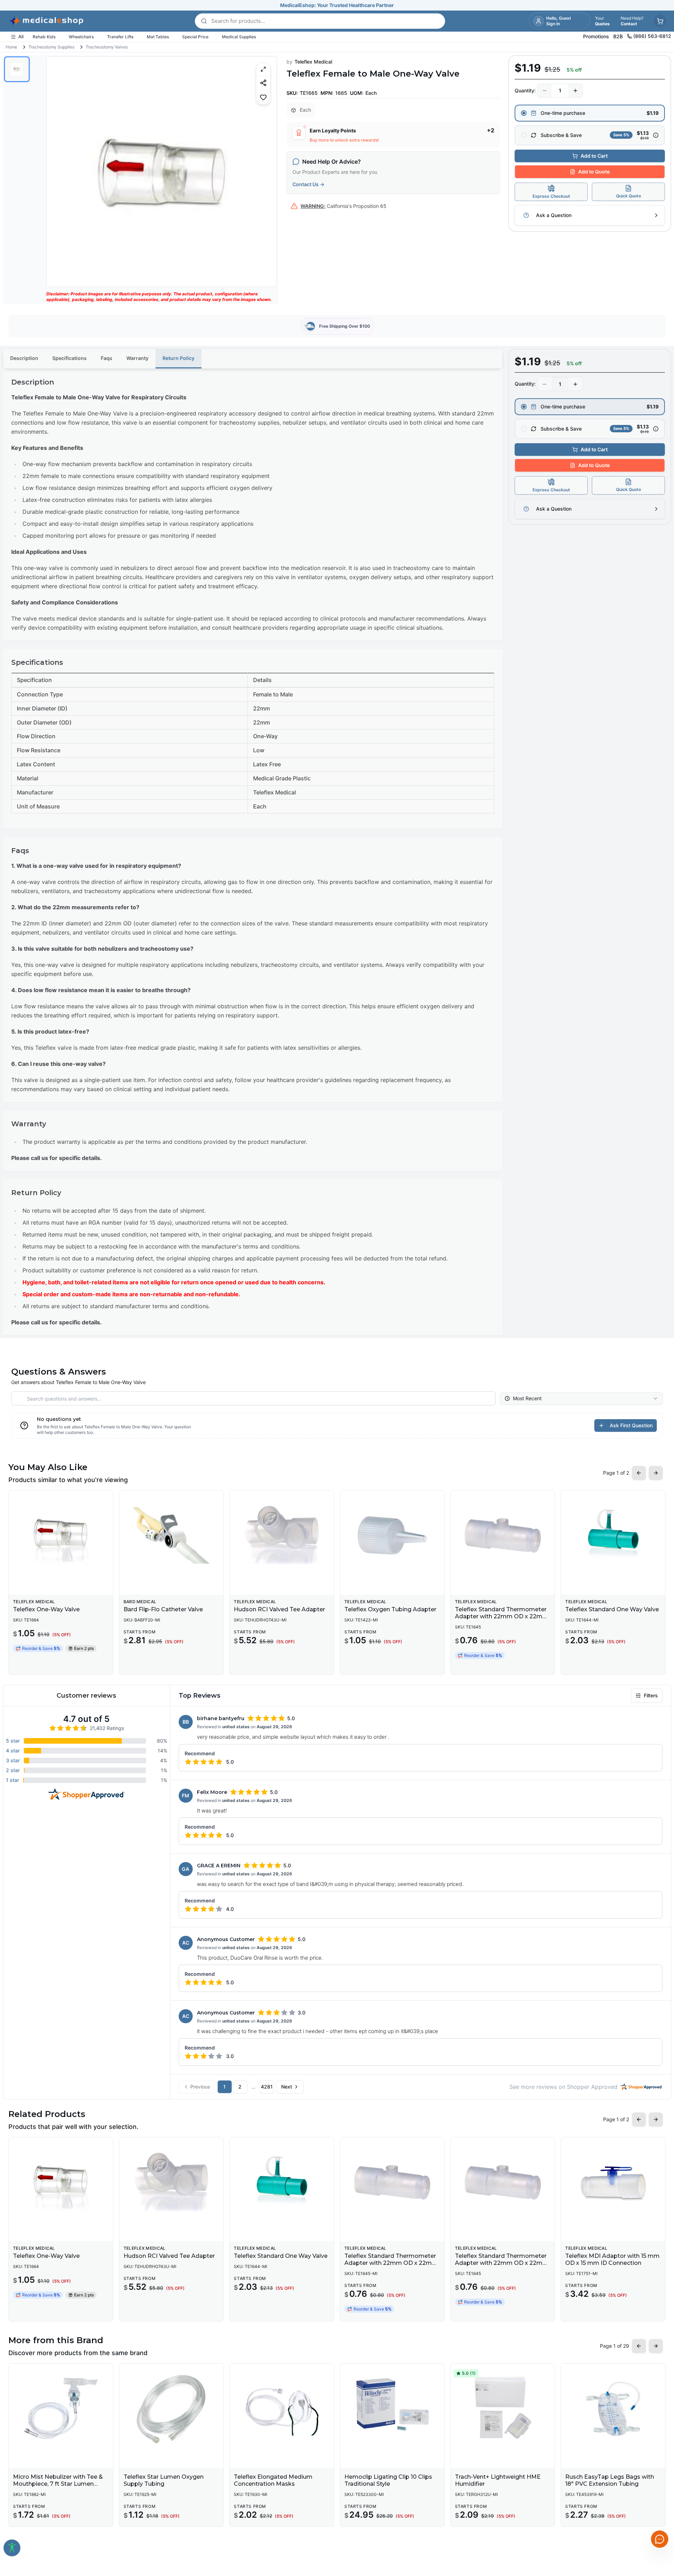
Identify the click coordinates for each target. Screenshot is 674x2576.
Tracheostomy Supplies (51, 47)
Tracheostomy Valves (107, 47)
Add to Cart (594, 156)
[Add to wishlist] (263, 97)
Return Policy (179, 358)
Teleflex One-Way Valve (46, 1609)
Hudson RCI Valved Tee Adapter (279, 1609)
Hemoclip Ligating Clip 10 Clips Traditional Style (388, 2480)
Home (11, 47)
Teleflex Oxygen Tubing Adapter (390, 1609)
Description (24, 358)
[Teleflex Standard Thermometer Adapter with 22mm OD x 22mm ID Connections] (392, 2182)
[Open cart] (660, 21)
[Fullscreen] (263, 69)
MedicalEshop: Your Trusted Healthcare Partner (337, 5)
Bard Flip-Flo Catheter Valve (163, 1609)
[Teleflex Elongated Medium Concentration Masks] (282, 2408)
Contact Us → (308, 184)
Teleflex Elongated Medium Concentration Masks (273, 2480)
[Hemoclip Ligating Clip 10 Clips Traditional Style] (392, 2408)
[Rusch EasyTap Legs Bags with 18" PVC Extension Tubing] (613, 2408)
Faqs (107, 358)
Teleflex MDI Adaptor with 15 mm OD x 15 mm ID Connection (612, 2259)
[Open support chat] (660, 2539)
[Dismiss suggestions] (659, 2503)
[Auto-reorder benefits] (656, 135)
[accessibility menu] (12, 2548)
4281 (267, 2087)
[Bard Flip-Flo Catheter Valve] (171, 1535)
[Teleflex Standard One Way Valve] (613, 1535)
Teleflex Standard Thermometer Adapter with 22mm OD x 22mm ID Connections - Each (502, 1616)
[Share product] (263, 83)
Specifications (70, 358)
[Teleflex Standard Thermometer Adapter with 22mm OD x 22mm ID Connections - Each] (503, 1535)
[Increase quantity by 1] (575, 91)
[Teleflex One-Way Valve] (61, 1535)
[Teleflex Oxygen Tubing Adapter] (392, 1535)
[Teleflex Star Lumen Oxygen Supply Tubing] (171, 2408)
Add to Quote (594, 172)
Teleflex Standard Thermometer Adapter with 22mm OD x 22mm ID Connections (391, 2263)
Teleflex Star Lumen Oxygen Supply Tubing (164, 2480)
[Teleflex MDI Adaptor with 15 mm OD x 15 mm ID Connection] (613, 2182)
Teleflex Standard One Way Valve (612, 1609)
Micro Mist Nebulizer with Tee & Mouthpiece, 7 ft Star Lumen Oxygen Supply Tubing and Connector (58, 2487)
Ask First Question (631, 1425)
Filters (651, 1695)
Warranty (137, 358)
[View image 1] (17, 69)
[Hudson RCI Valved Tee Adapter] (282, 1535)
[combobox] (581, 1398)
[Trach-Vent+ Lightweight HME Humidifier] (503, 2408)
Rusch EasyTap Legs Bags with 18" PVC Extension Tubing (610, 2480)
